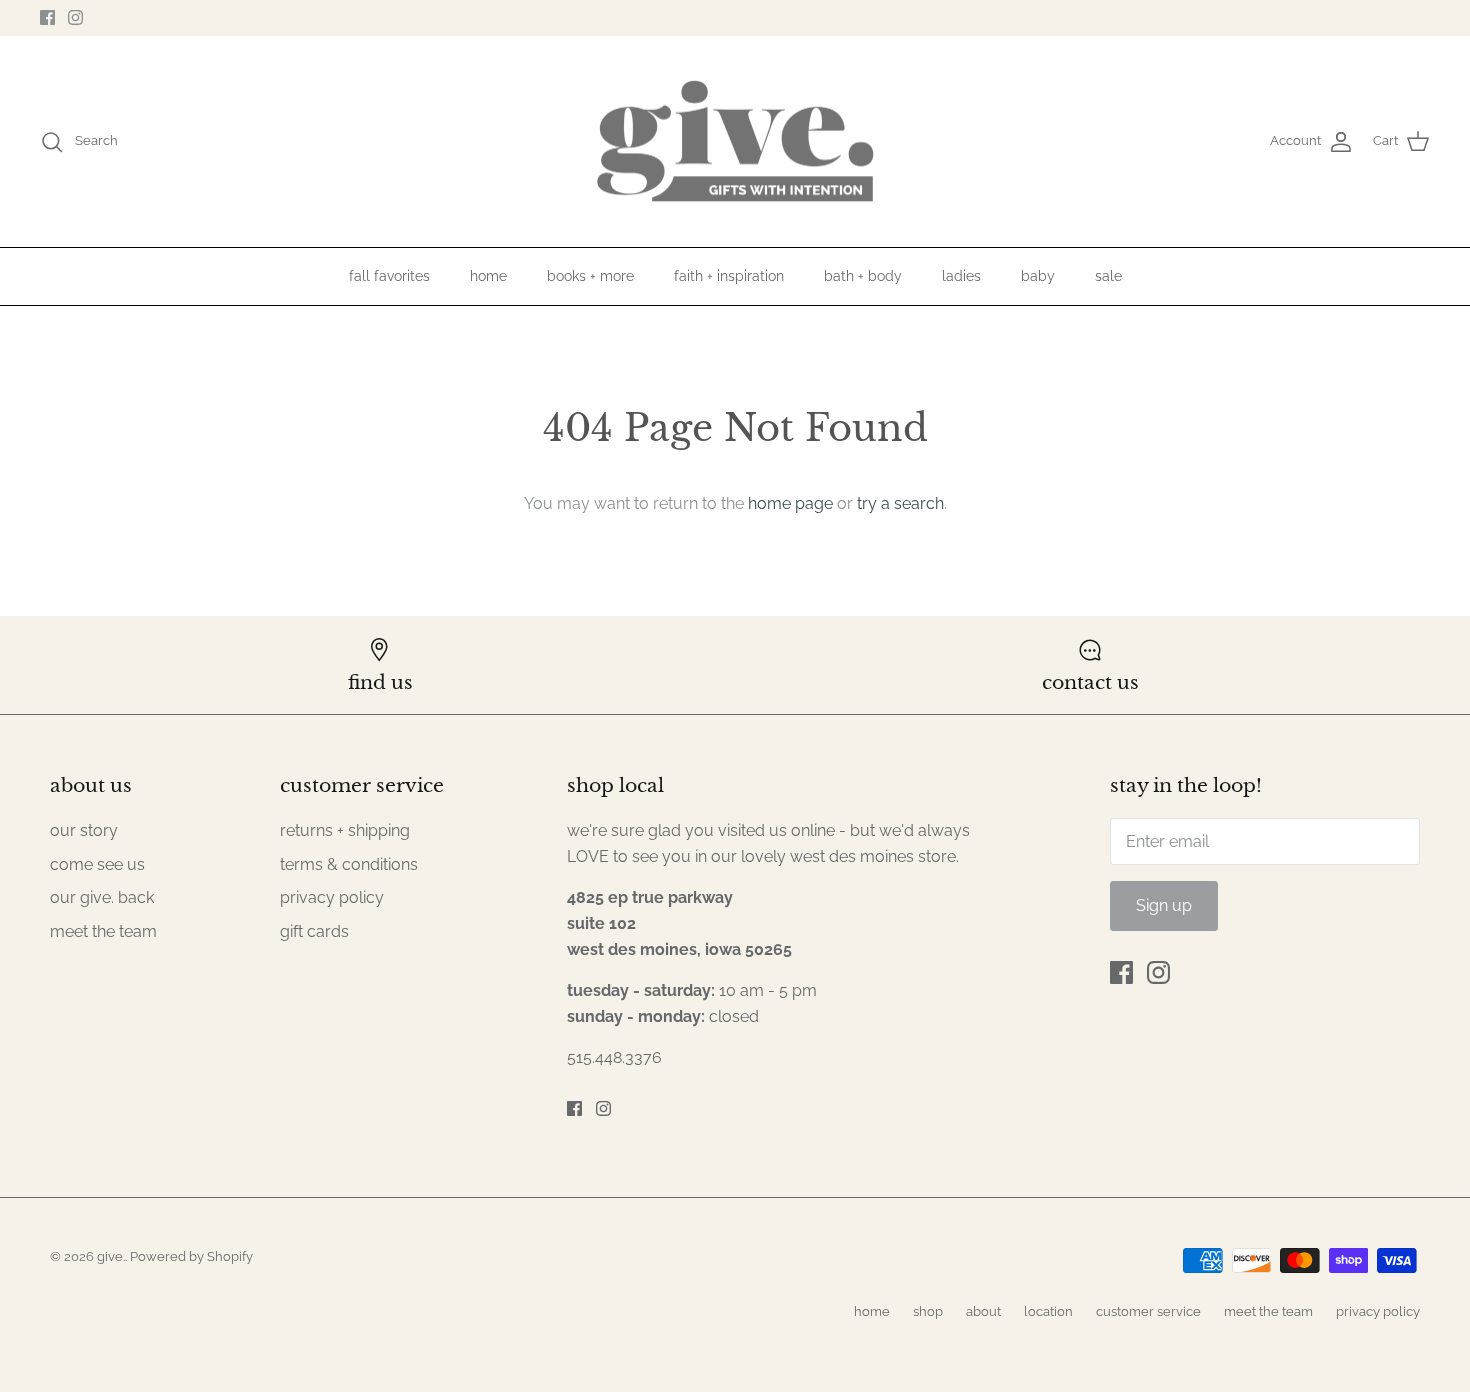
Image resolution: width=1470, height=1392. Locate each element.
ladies (961, 276)
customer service (1148, 1311)
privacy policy (332, 897)
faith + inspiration (729, 276)
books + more (590, 276)
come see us (97, 864)
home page (790, 503)
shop (928, 1311)
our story (84, 830)
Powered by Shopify (191, 1256)
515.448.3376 (614, 1057)
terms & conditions (349, 864)
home (488, 276)
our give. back (102, 897)
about (983, 1311)
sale (1108, 276)
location (1048, 1311)
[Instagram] (75, 17)
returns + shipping (345, 830)
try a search (900, 503)
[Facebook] (47, 17)
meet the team (103, 931)
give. (111, 1256)
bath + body (863, 276)
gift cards (314, 931)
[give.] (735, 142)
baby (1038, 276)
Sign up (1164, 905)
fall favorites (389, 276)
